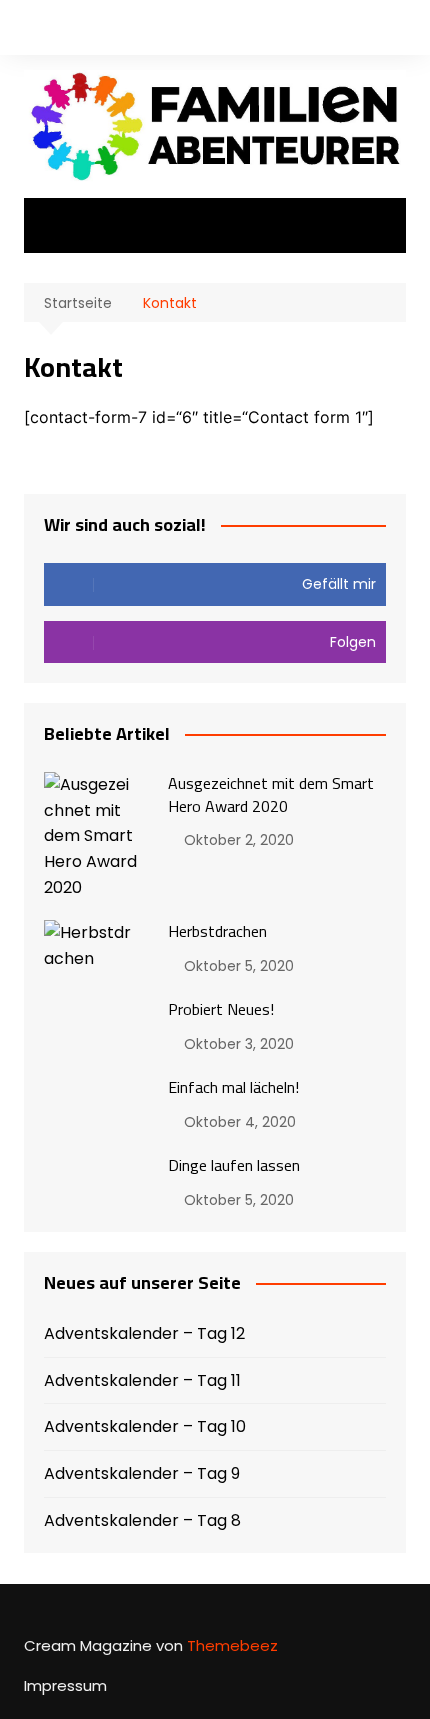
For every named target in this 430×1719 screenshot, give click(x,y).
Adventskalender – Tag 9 (142, 1473)
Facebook (29, 30)
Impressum (65, 1686)
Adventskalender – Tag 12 (144, 1333)
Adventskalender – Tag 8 (142, 1520)
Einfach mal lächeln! (233, 1087)
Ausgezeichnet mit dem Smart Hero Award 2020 (271, 794)
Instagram (63, 30)
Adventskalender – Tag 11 (142, 1380)
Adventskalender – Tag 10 (145, 1426)
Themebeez (232, 1645)
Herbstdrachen (217, 931)
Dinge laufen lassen (234, 1165)
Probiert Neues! (221, 1009)
